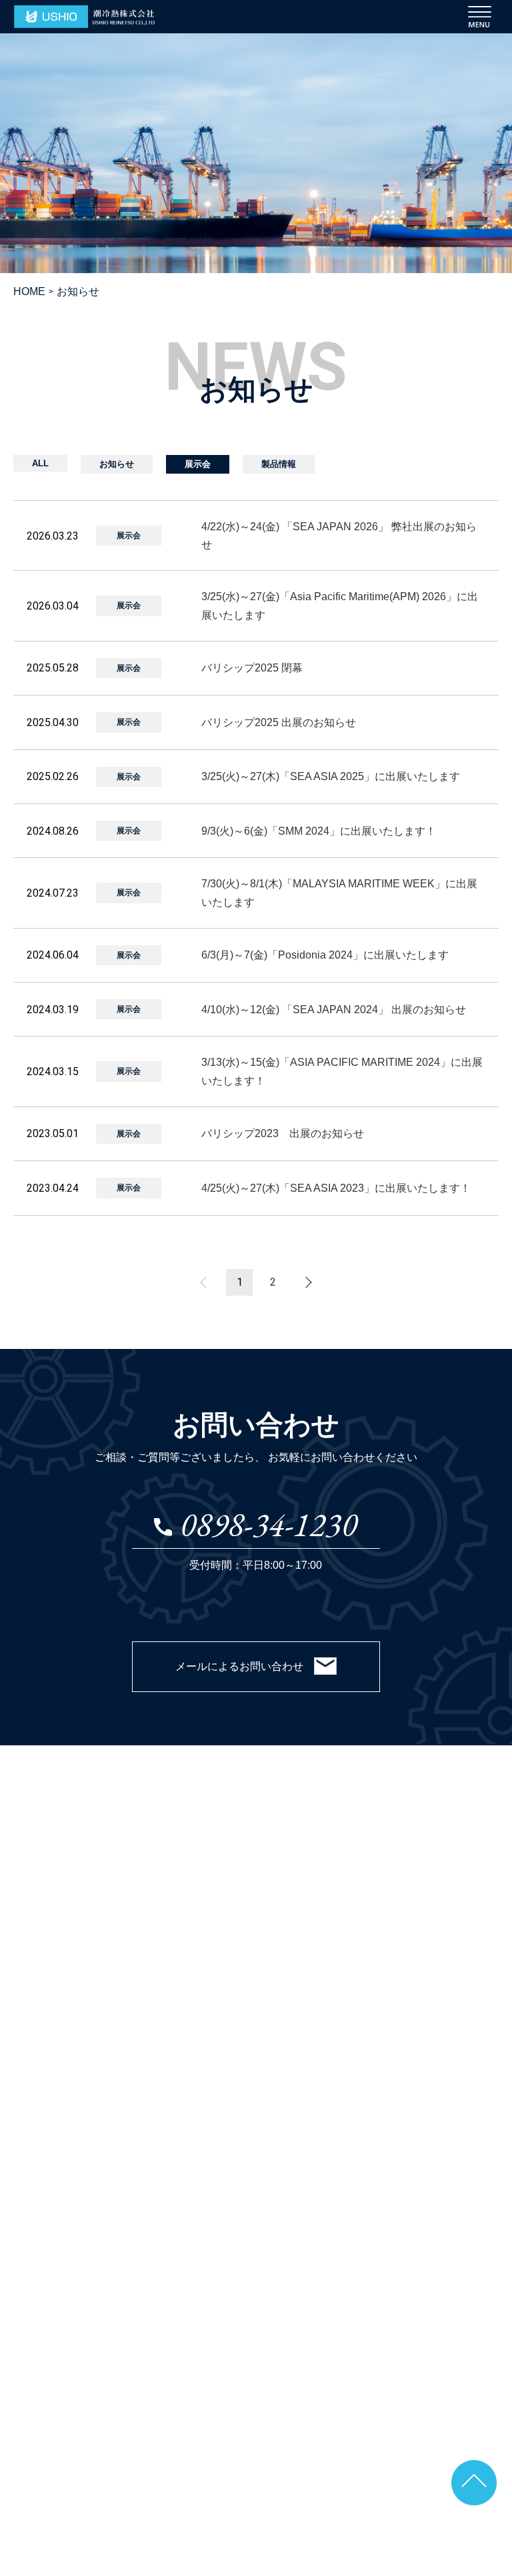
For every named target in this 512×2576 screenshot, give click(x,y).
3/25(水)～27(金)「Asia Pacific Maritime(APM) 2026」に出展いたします (340, 606)
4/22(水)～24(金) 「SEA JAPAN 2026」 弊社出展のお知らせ (339, 536)
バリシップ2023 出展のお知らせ (283, 1133)
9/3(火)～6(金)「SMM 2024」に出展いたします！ (319, 831)
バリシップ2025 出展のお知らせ (279, 722)
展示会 (198, 464)
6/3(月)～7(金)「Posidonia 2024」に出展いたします (325, 955)
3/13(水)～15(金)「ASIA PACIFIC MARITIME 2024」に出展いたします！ (342, 1071)
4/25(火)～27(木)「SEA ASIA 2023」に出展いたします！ (336, 1188)
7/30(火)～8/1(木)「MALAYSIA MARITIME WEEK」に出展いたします (339, 893)
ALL (40, 463)
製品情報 (279, 464)
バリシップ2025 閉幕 (252, 668)
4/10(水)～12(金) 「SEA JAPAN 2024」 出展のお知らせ (334, 1010)
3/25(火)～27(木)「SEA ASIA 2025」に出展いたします (331, 776)
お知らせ (117, 464)
